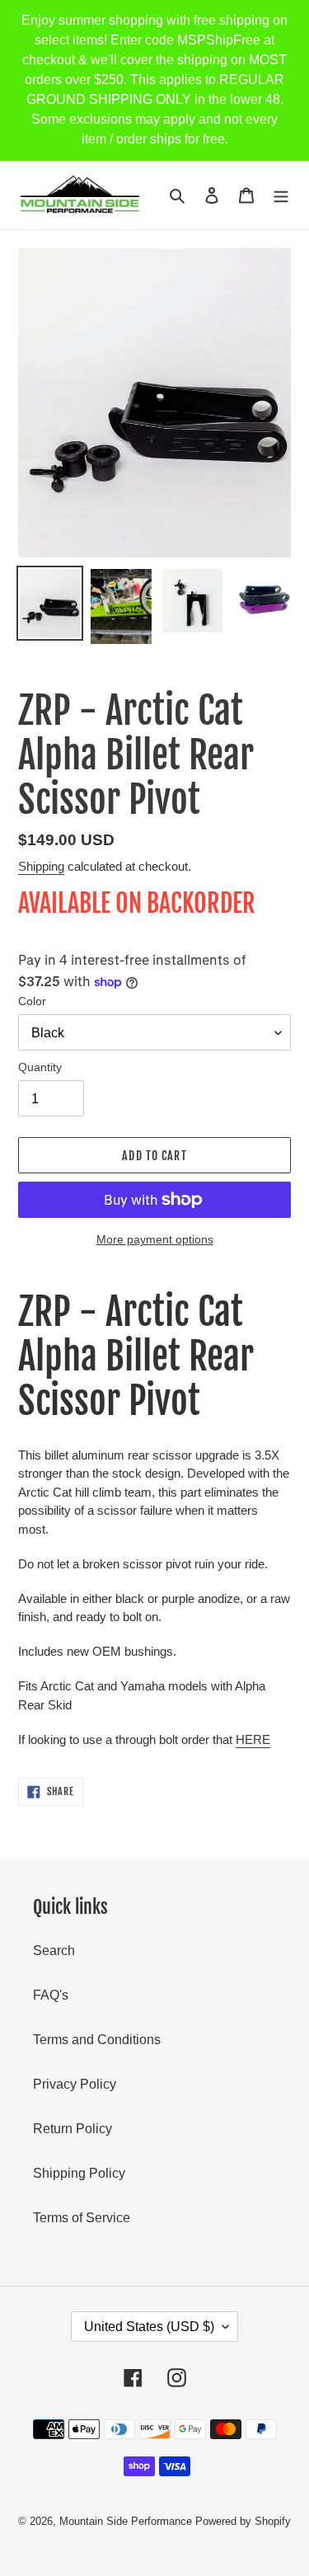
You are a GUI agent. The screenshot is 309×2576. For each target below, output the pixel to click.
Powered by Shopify (243, 2521)
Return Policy (73, 2129)
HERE (253, 1739)
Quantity (40, 1067)
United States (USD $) (149, 2327)
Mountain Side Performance (126, 2521)
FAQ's (51, 1995)
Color (32, 1001)
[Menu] (281, 195)
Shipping (41, 866)
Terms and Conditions (97, 2040)
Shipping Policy (79, 2173)
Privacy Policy (75, 2084)
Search (54, 1951)
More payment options (155, 1239)
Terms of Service (82, 2218)
